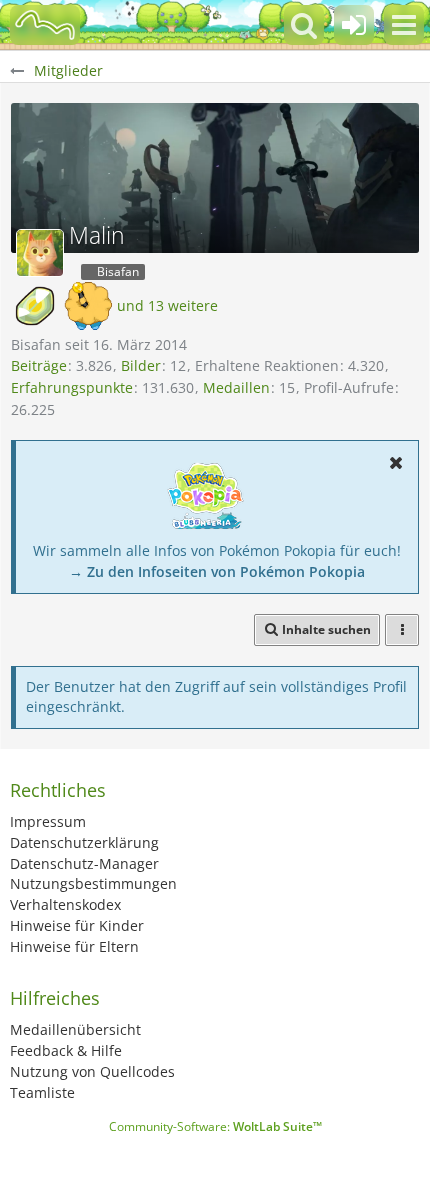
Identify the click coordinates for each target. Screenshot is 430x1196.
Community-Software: (215, 1126)
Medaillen (236, 387)
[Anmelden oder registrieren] (354, 25)
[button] (404, 25)
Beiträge (39, 365)
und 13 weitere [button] (167, 305)
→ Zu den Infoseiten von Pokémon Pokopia (217, 571)
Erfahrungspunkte (72, 387)
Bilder (141, 365)
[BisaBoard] (45, 25)
